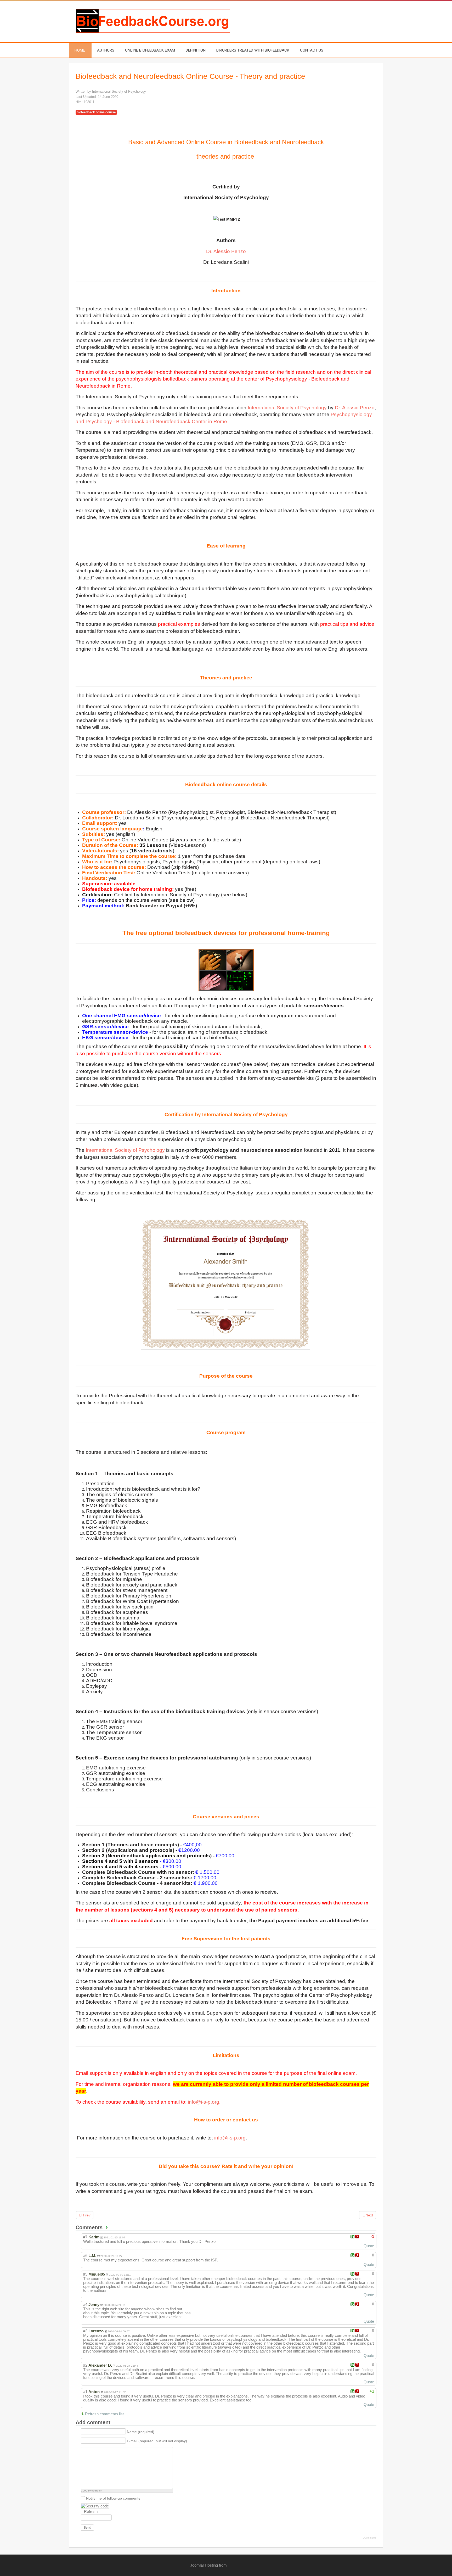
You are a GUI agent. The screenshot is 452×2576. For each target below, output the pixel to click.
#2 (85, 2365)
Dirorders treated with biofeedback (253, 50)
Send (87, 2528)
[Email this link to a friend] (375, 92)
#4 (85, 2304)
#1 (85, 2392)
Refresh (91, 2511)
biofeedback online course (96, 112)
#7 (85, 2237)
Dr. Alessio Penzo (226, 251)
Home (80, 50)
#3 (85, 2331)
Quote (369, 2246)
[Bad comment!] (357, 2237)
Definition (196, 50)
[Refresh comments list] (108, 2227)
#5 (85, 2274)
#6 (85, 2256)
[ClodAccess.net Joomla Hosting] (246, 2565)
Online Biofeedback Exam (150, 50)
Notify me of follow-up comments (113, 2498)
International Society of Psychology (287, 408)
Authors (106, 50)
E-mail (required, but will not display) (157, 2441)
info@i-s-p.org (204, 2102)
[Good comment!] (352, 2237)
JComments (370, 2538)
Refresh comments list (104, 2414)
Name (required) (141, 2432)
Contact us (312, 50)
